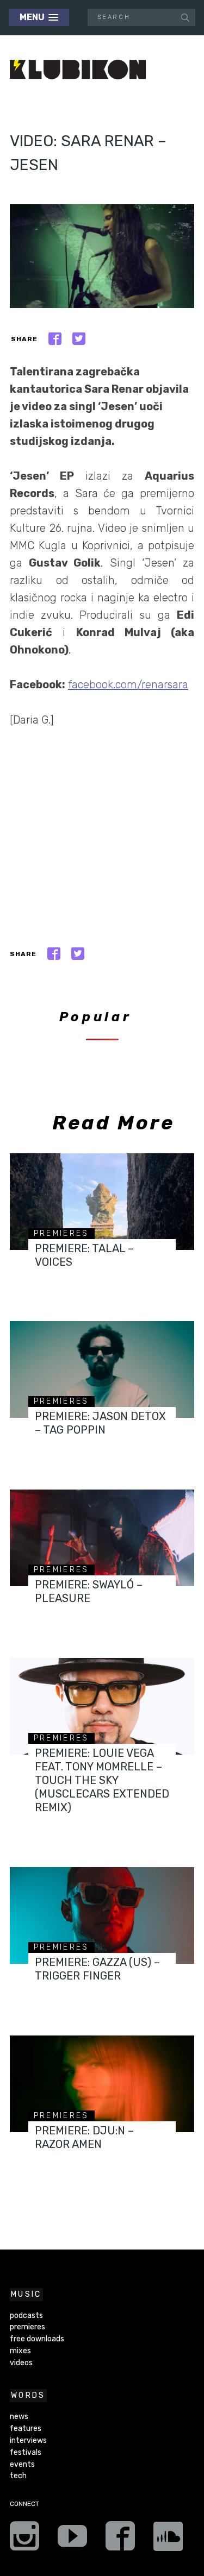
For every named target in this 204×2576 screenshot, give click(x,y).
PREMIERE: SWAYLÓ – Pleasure (89, 1591)
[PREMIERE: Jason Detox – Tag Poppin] (102, 1369)
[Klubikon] (78, 70)
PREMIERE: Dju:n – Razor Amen (84, 2137)
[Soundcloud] (168, 2540)
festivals (26, 2452)
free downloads (37, 2339)
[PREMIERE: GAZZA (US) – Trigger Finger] (102, 1915)
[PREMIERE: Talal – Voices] (102, 1202)
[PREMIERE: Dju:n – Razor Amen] (102, 2084)
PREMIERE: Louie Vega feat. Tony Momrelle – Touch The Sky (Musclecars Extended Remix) (102, 1780)
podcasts (26, 2316)
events (22, 2464)
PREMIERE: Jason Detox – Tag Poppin (100, 1423)
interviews (28, 2440)
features (26, 2429)
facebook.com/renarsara (128, 684)
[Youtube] (72, 2540)
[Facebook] (120, 2540)
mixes (20, 2351)
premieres (61, 1233)
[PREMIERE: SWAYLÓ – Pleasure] (102, 1538)
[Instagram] (24, 2540)
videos (21, 2363)
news (19, 2417)
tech (18, 2476)
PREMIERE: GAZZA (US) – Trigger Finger (97, 1969)
